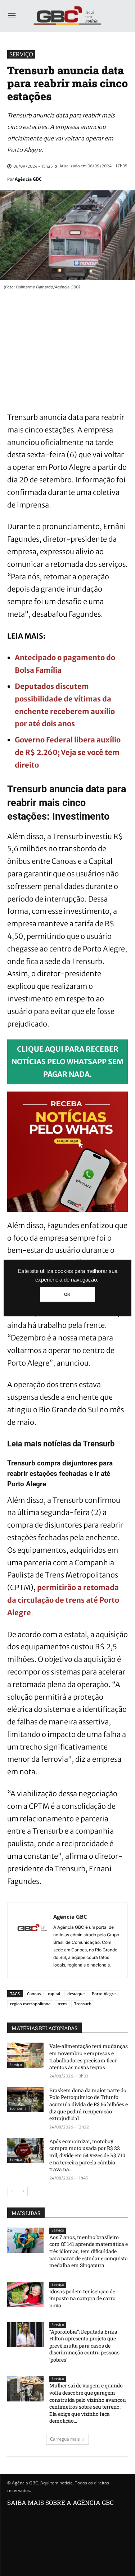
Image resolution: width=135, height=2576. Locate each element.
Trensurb (83, 2004)
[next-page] (23, 2191)
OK (67, 1294)
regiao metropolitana (30, 2004)
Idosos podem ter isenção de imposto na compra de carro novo (82, 2298)
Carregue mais (65, 2439)
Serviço (21, 54)
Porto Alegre (104, 1994)
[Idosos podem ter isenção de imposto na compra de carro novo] (25, 2294)
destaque (76, 1994)
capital (54, 1994)
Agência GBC (28, 179)
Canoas (34, 1994)
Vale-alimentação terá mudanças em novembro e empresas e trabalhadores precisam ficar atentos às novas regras (89, 2057)
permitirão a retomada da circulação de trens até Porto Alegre (63, 1600)
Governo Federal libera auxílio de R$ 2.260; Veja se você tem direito (68, 752)
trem (62, 2004)
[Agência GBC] (32, 1940)
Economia (18, 2109)
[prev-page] (12, 2191)
